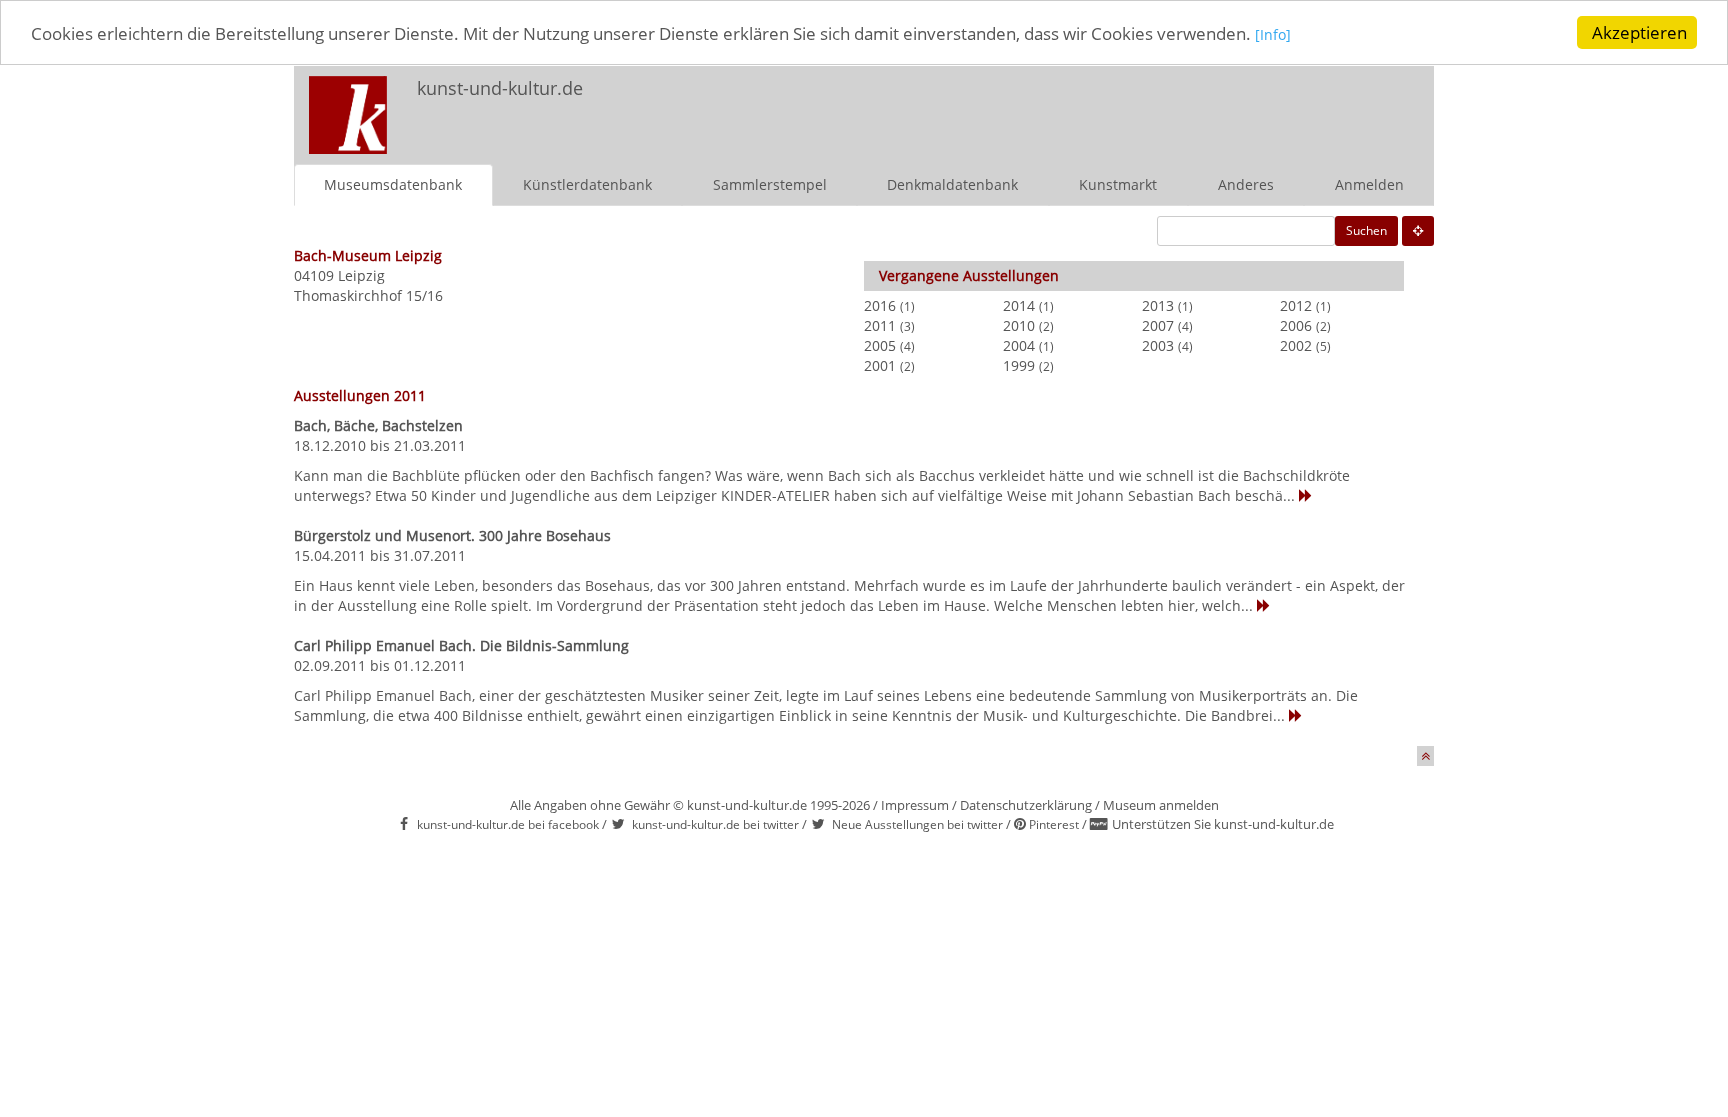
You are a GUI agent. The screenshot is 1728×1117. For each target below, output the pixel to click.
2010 (1019, 325)
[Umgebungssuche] (1418, 231)
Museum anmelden (1161, 805)
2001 (880, 365)
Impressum (915, 805)
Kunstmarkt (1118, 184)
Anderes (1246, 184)
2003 (1158, 345)
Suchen (1366, 230)
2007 (1158, 325)
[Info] (1273, 34)
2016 (880, 305)
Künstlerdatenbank (587, 184)
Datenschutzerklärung (1026, 805)
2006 (1296, 325)
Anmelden (1369, 184)
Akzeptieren (1639, 32)
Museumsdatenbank (393, 184)
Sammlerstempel (770, 184)
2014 (1019, 305)
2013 (1158, 305)
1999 (1019, 365)
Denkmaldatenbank (952, 184)
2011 (880, 325)
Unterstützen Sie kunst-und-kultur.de (1223, 824)
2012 (1296, 305)
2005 (880, 345)
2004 (1019, 345)
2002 (1296, 345)
